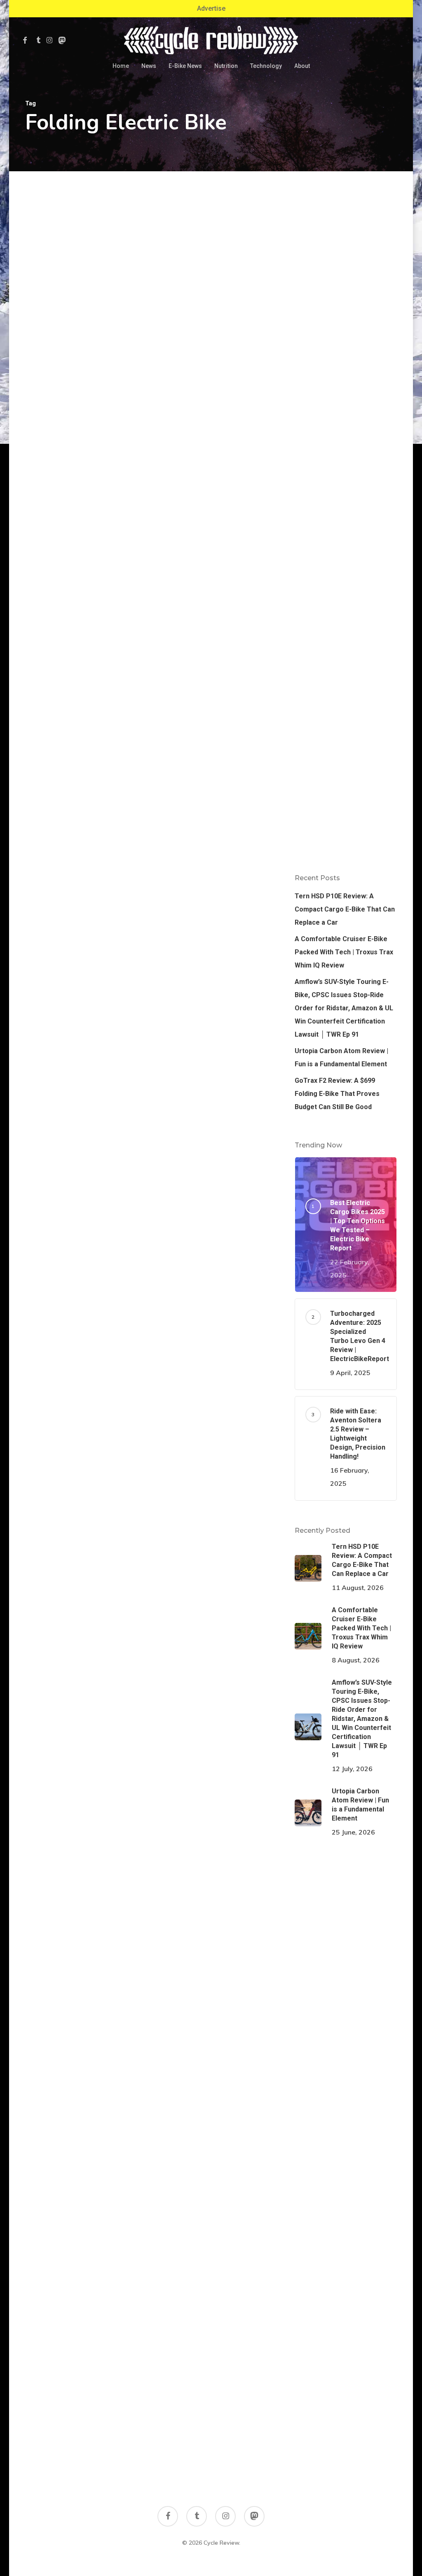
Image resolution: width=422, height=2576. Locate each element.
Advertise (211, 8)
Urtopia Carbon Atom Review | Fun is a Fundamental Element (341, 1057)
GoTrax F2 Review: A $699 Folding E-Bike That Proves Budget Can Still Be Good (337, 1094)
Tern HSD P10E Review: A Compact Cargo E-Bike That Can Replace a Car (345, 909)
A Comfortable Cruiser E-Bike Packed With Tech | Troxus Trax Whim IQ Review (344, 952)
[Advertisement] (346, 325)
